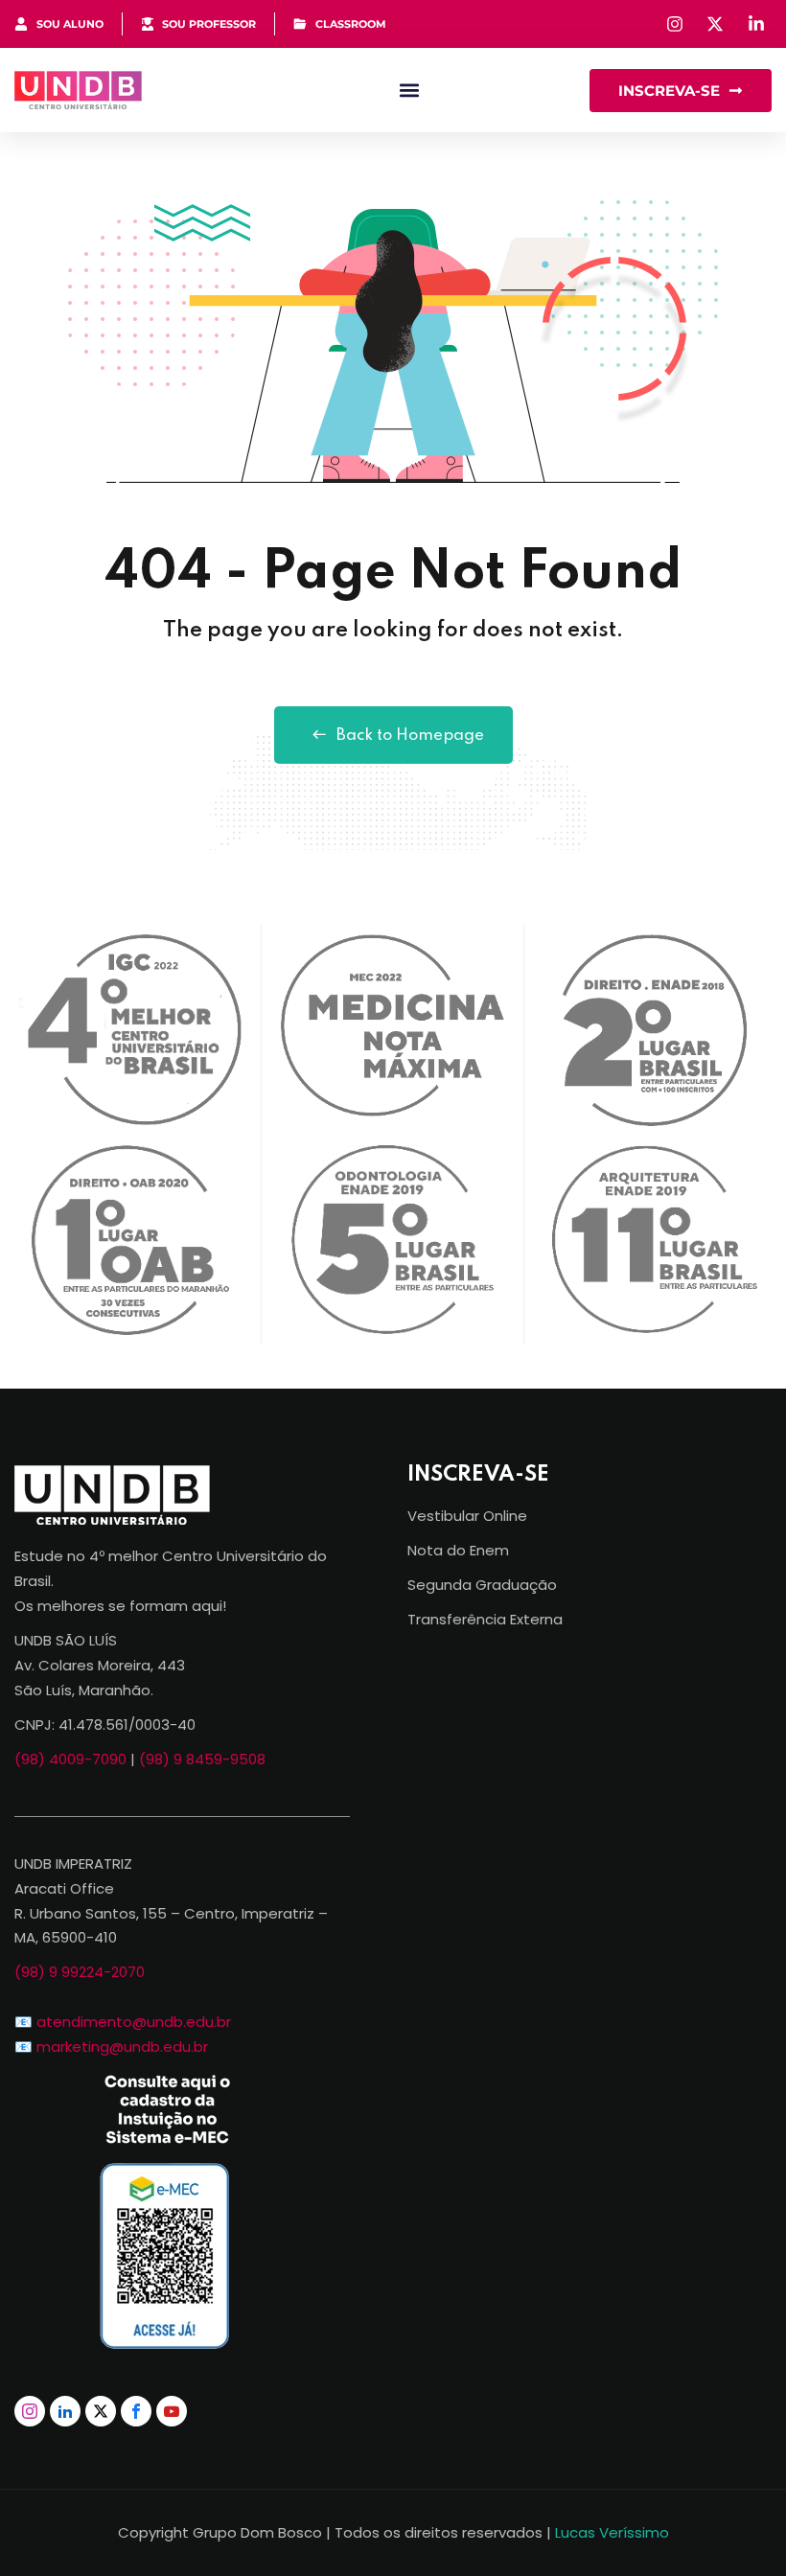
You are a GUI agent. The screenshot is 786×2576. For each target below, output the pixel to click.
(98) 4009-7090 (70, 1759)
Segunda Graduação (482, 1585)
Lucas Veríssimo (612, 2532)
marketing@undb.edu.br (122, 2047)
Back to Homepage (410, 736)
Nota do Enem (458, 1550)
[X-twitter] (101, 2411)
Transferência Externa (485, 1619)
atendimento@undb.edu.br (134, 2022)
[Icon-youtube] (172, 2411)
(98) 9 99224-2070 (80, 1972)
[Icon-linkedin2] (65, 2411)
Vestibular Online (467, 1516)
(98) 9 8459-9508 (202, 1759)
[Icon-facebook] (136, 2411)
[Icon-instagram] (30, 2411)
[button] (409, 91)
